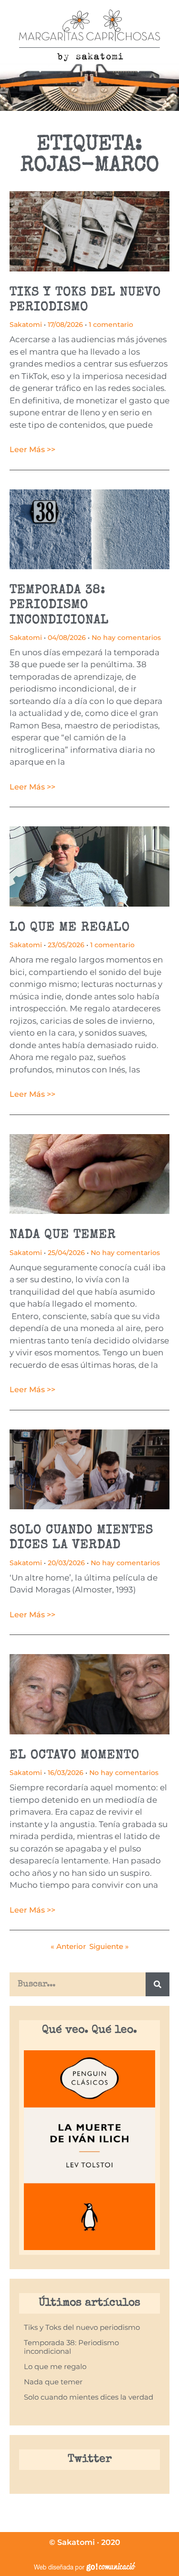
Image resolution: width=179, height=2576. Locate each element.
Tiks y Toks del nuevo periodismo (82, 2327)
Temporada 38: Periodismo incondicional (59, 606)
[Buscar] (158, 1984)
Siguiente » (109, 1946)
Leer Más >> (32, 449)
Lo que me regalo (70, 928)
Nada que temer (63, 1235)
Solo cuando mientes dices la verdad (89, 2397)
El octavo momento (74, 1756)
